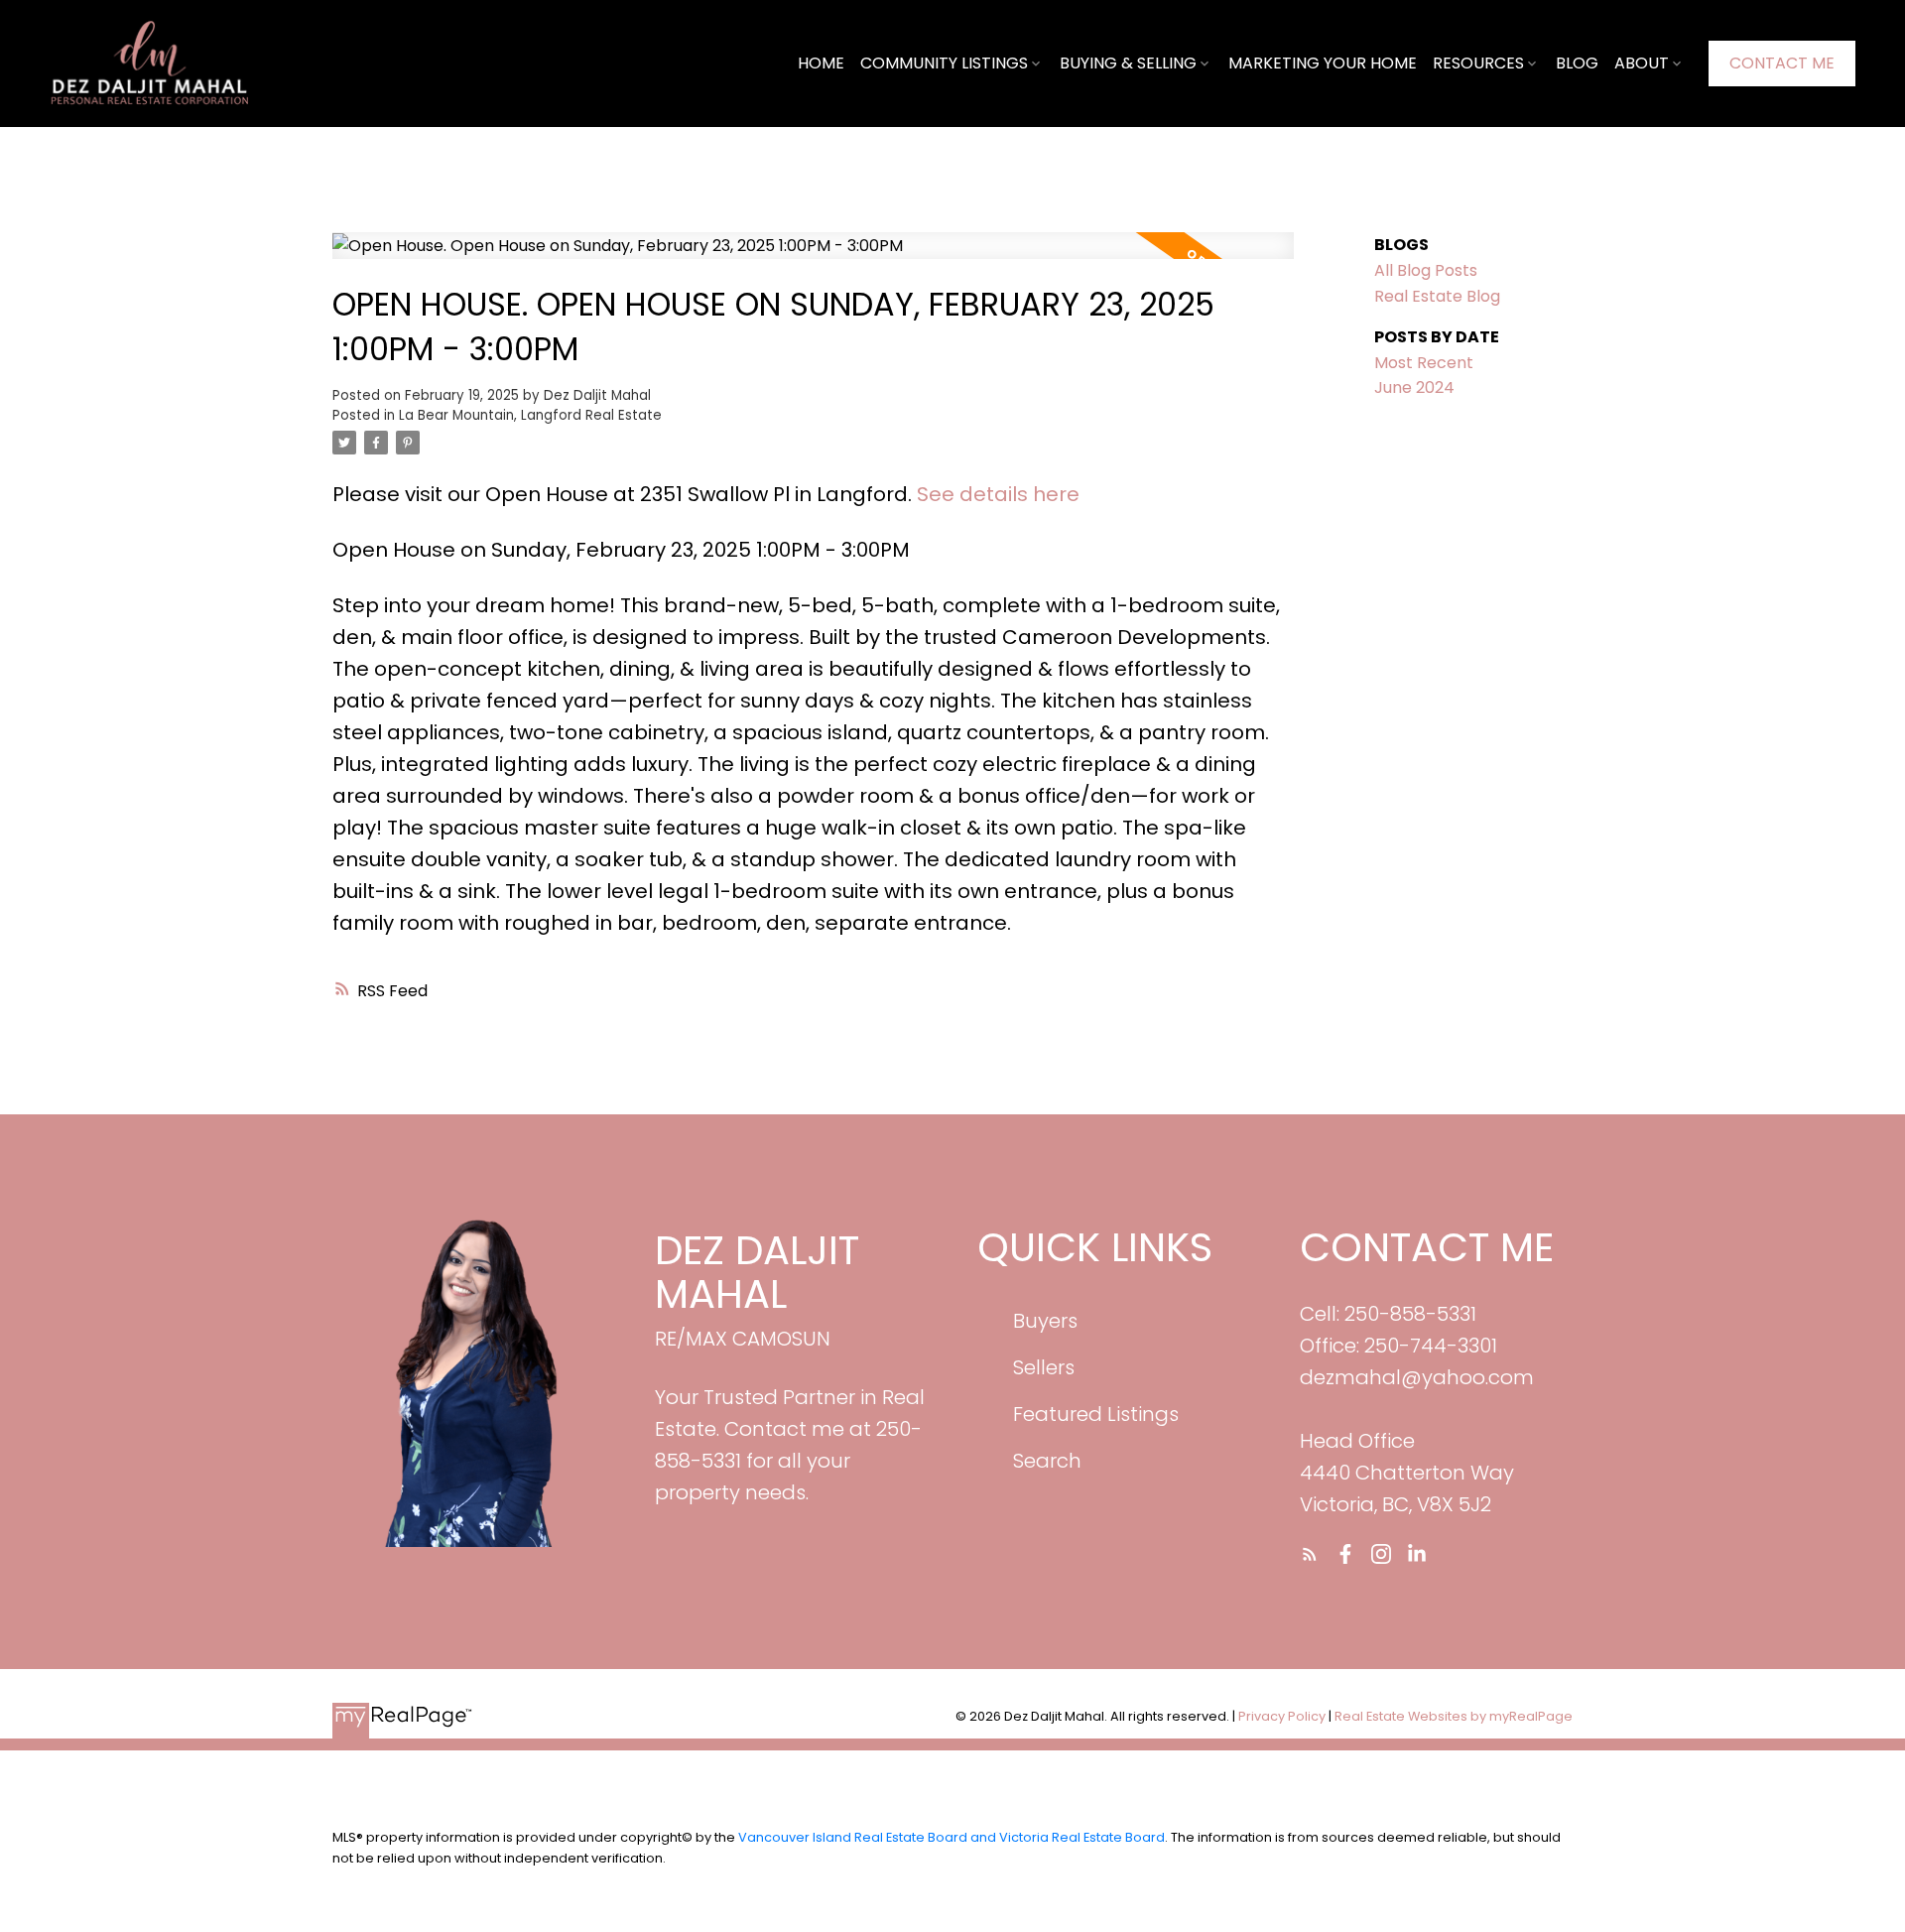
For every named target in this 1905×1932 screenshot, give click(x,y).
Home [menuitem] (821, 63)
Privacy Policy (1282, 1716)
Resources (1478, 63)
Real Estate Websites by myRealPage (1454, 1716)
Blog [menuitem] (1577, 63)
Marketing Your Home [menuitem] (1323, 63)
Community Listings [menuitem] (944, 63)
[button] (1782, 64)
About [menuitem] (1642, 63)
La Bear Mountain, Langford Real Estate (530, 415)
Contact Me (1782, 64)
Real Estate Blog (1437, 296)
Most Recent (1424, 363)
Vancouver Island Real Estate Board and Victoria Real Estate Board (952, 1837)
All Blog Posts (1426, 270)
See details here (998, 494)
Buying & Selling (1128, 63)
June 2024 (1414, 387)
